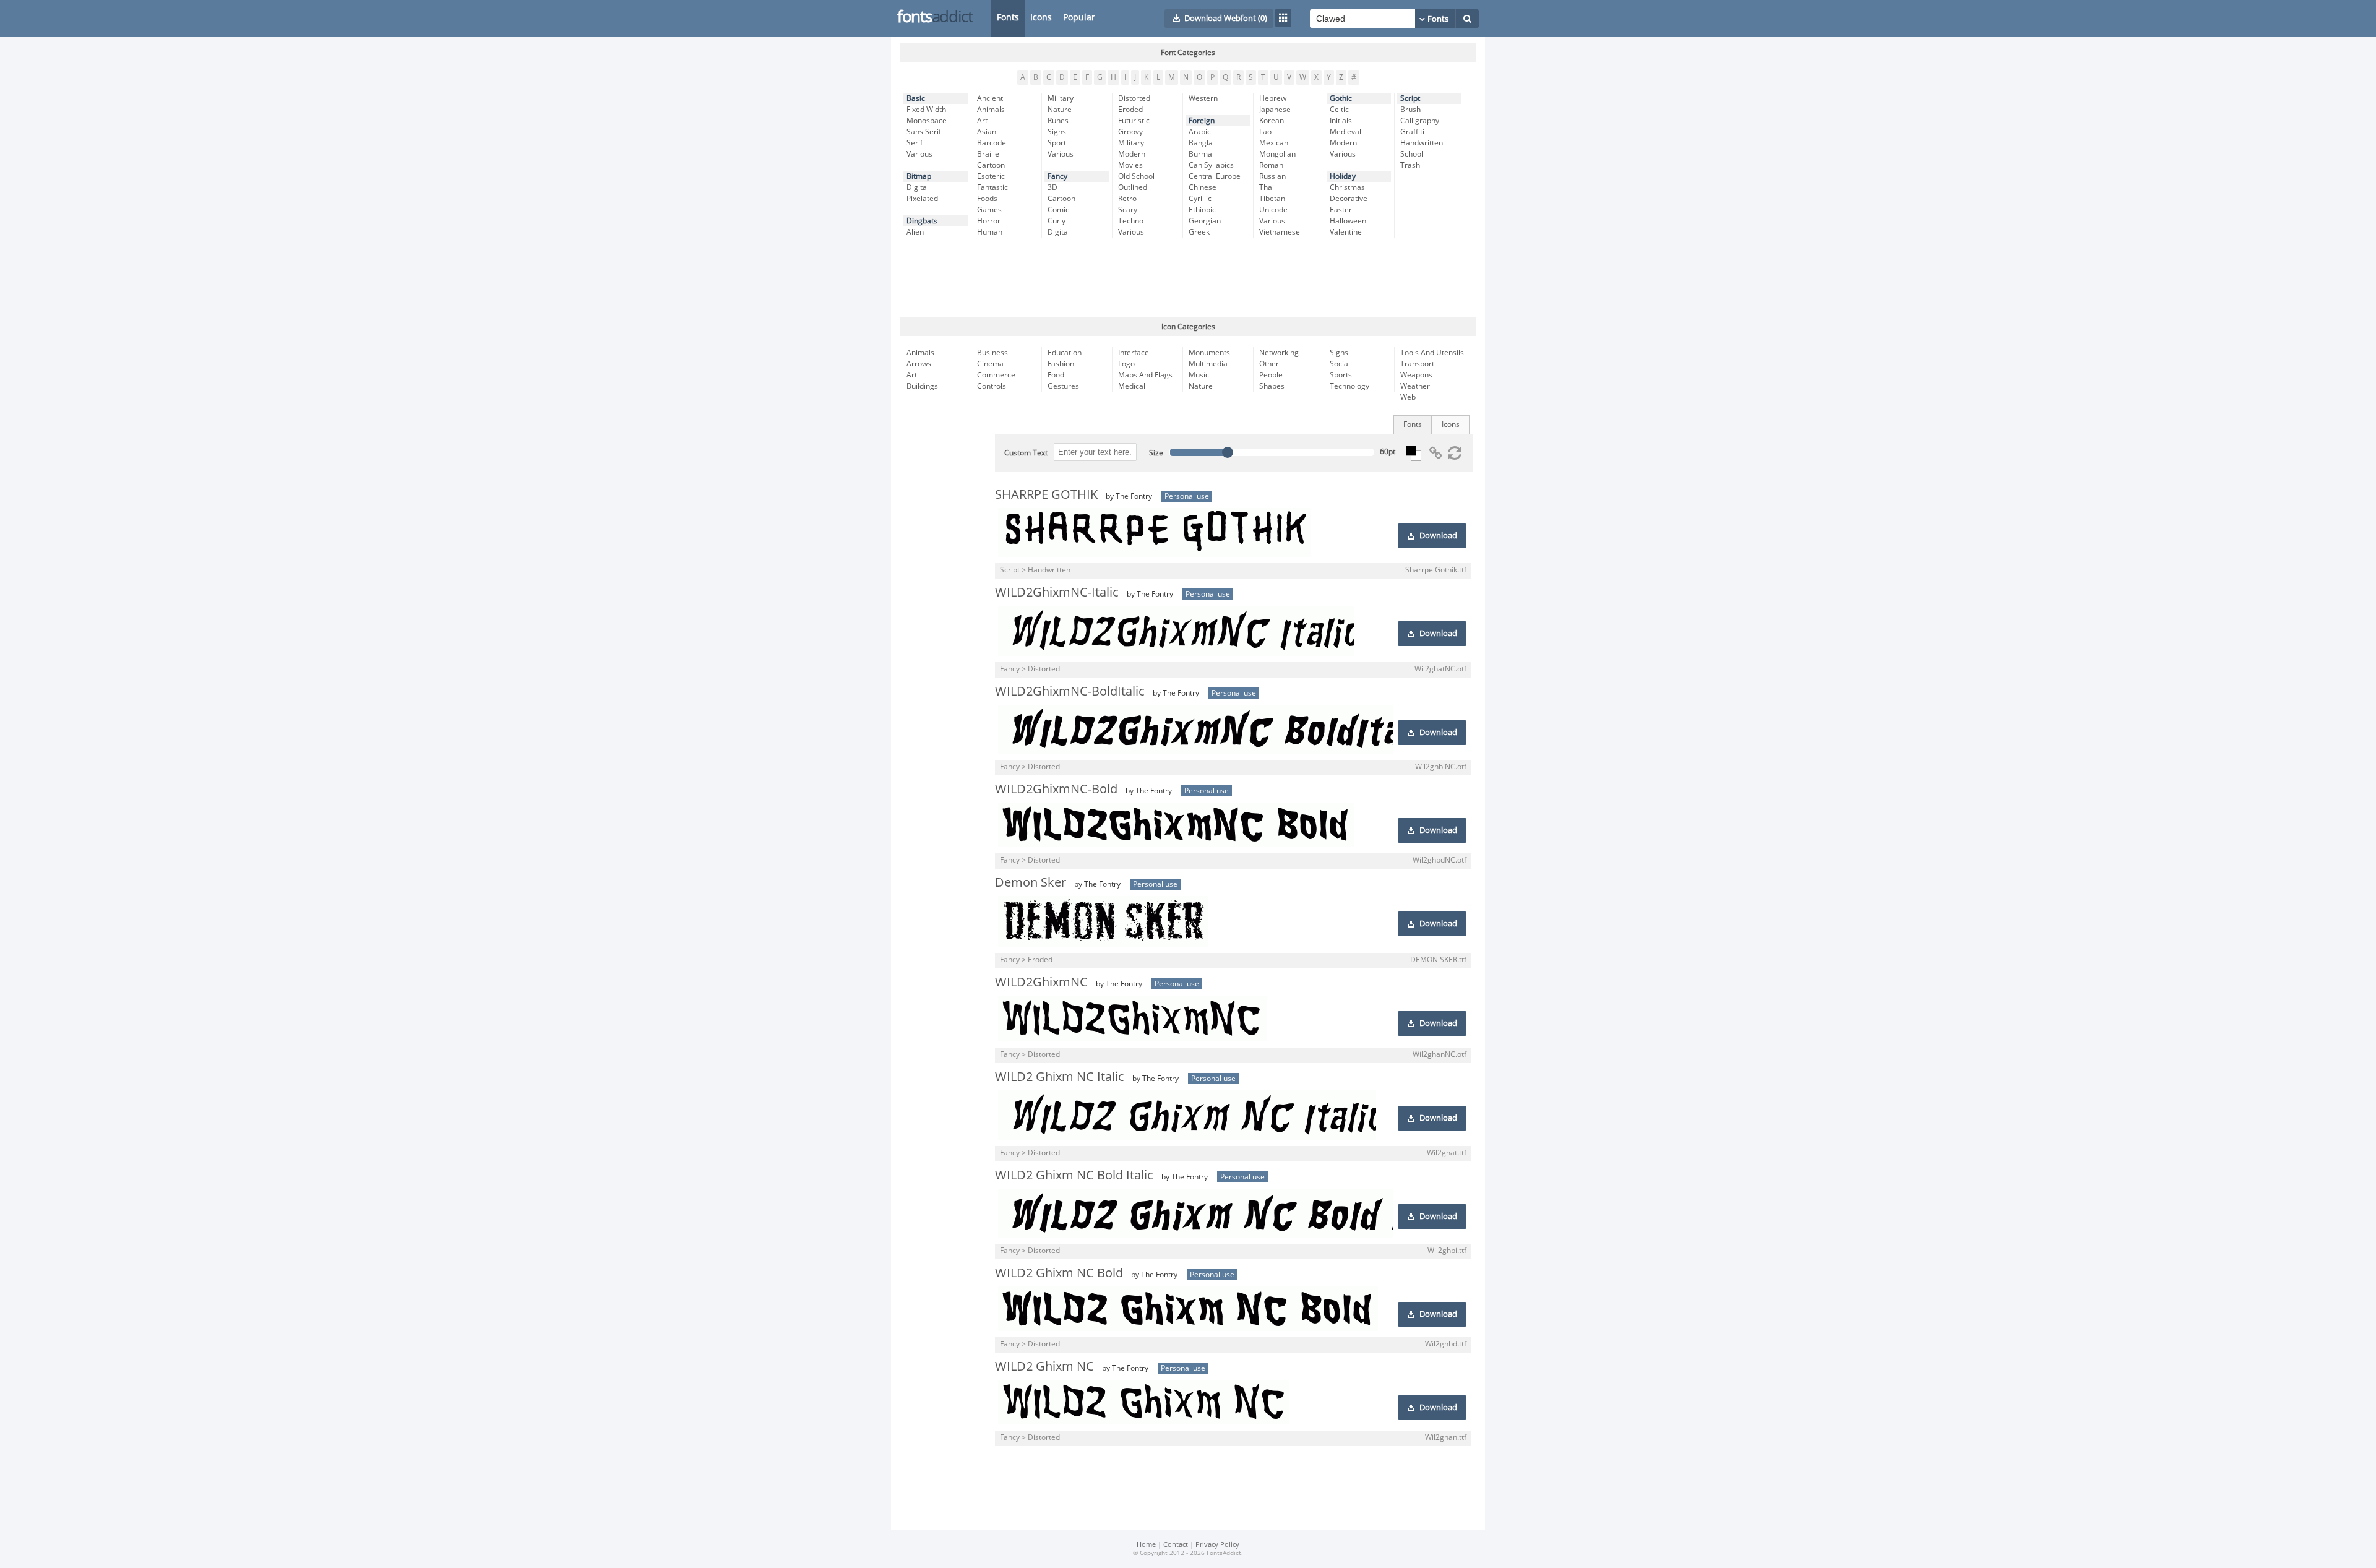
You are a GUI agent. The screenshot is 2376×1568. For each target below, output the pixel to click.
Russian (1272, 176)
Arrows (919, 364)
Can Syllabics (1211, 165)
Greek (1199, 232)
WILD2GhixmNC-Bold (1056, 789)
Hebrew (1273, 98)
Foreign (1202, 121)
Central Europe (1215, 176)
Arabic (1200, 132)
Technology (1349, 386)
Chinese (1203, 187)
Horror (989, 221)
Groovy (1130, 132)
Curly (1057, 221)
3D (1052, 187)
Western (1203, 98)
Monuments (1209, 353)
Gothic (1341, 98)
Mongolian (1277, 154)
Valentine (1346, 232)
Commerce (996, 375)
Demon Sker (1031, 882)
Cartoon (991, 165)
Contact (1176, 1545)
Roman (1271, 165)
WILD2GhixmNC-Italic (1057, 592)
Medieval (1345, 132)
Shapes (1272, 386)
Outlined (1133, 187)
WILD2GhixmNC (1041, 982)
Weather (1415, 386)
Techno (1131, 221)
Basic (916, 98)
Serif (915, 143)
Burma (1200, 154)
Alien (915, 232)
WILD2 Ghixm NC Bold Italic (1074, 1175)
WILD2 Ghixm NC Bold (1059, 1273)
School (1412, 154)
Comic (1058, 210)
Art (982, 121)
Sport (1057, 143)
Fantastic (992, 187)
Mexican (1274, 143)
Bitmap (919, 176)
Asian (987, 132)
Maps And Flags (1145, 375)
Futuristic (1134, 121)
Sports (1341, 375)
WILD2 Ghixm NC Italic (1060, 1077)
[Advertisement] (1188, 283)
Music (1199, 375)
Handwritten (1422, 143)
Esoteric (991, 176)
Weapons (1416, 375)
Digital (918, 187)
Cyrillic (1200, 199)
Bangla (1201, 143)
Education (1065, 353)
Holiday (1343, 176)
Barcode (992, 143)
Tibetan (1272, 199)
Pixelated (922, 199)
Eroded (1130, 110)
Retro (1127, 199)
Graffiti (1412, 132)
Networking (1279, 353)
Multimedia (1208, 364)
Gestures (1063, 386)
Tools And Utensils (1432, 353)
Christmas (1347, 187)
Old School (1136, 176)
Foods (987, 199)
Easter (1341, 210)
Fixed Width (926, 110)
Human (990, 232)
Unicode (1273, 210)
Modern (1132, 154)
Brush (1410, 110)
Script (1410, 98)
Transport (1417, 364)
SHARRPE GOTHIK (1046, 494)
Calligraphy (1420, 121)
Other (1269, 364)
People (1271, 375)
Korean (1272, 121)
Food (1056, 375)
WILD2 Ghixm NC (1044, 1366)
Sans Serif (924, 132)
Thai (1267, 187)
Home (1146, 1545)
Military (1061, 98)
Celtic (1339, 110)
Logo (1126, 364)
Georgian (1205, 221)
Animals (991, 110)
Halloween (1348, 221)
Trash (1410, 165)
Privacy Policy (1217, 1545)
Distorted (1134, 98)
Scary (1128, 210)
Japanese (1275, 110)
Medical (1132, 386)
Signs (1057, 132)
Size (1156, 453)
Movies (1130, 165)
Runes (1058, 121)
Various (919, 154)
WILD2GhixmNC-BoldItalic (1070, 691)
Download (1438, 536)
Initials (1341, 121)
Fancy (1057, 176)
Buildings (922, 386)
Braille (988, 154)
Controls (992, 386)
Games (989, 210)
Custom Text (1026, 453)
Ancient (990, 98)
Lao (1265, 132)
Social (1340, 364)
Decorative (1349, 199)
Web (1408, 397)
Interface (1134, 353)
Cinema (990, 364)
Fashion (1061, 364)
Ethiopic (1202, 210)
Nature (1060, 110)
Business (992, 353)
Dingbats (922, 221)
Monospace (927, 121)
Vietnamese (1280, 232)
